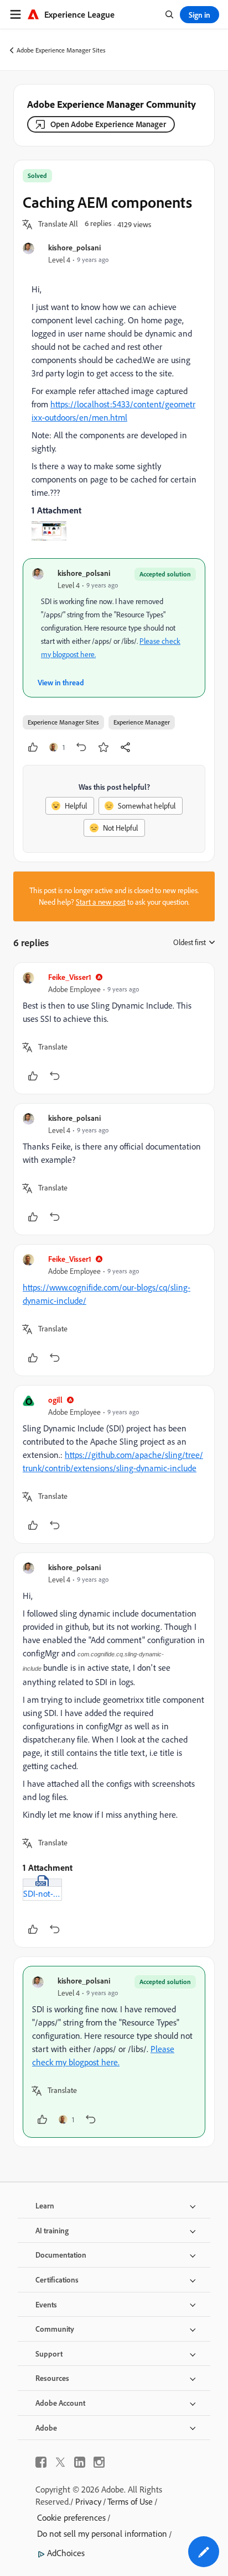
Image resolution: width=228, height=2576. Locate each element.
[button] (58, 224)
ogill (55, 1400)
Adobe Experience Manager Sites (61, 50)
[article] (114, 1028)
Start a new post (101, 902)
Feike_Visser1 (70, 977)
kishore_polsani (74, 247)
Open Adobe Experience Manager (108, 124)
